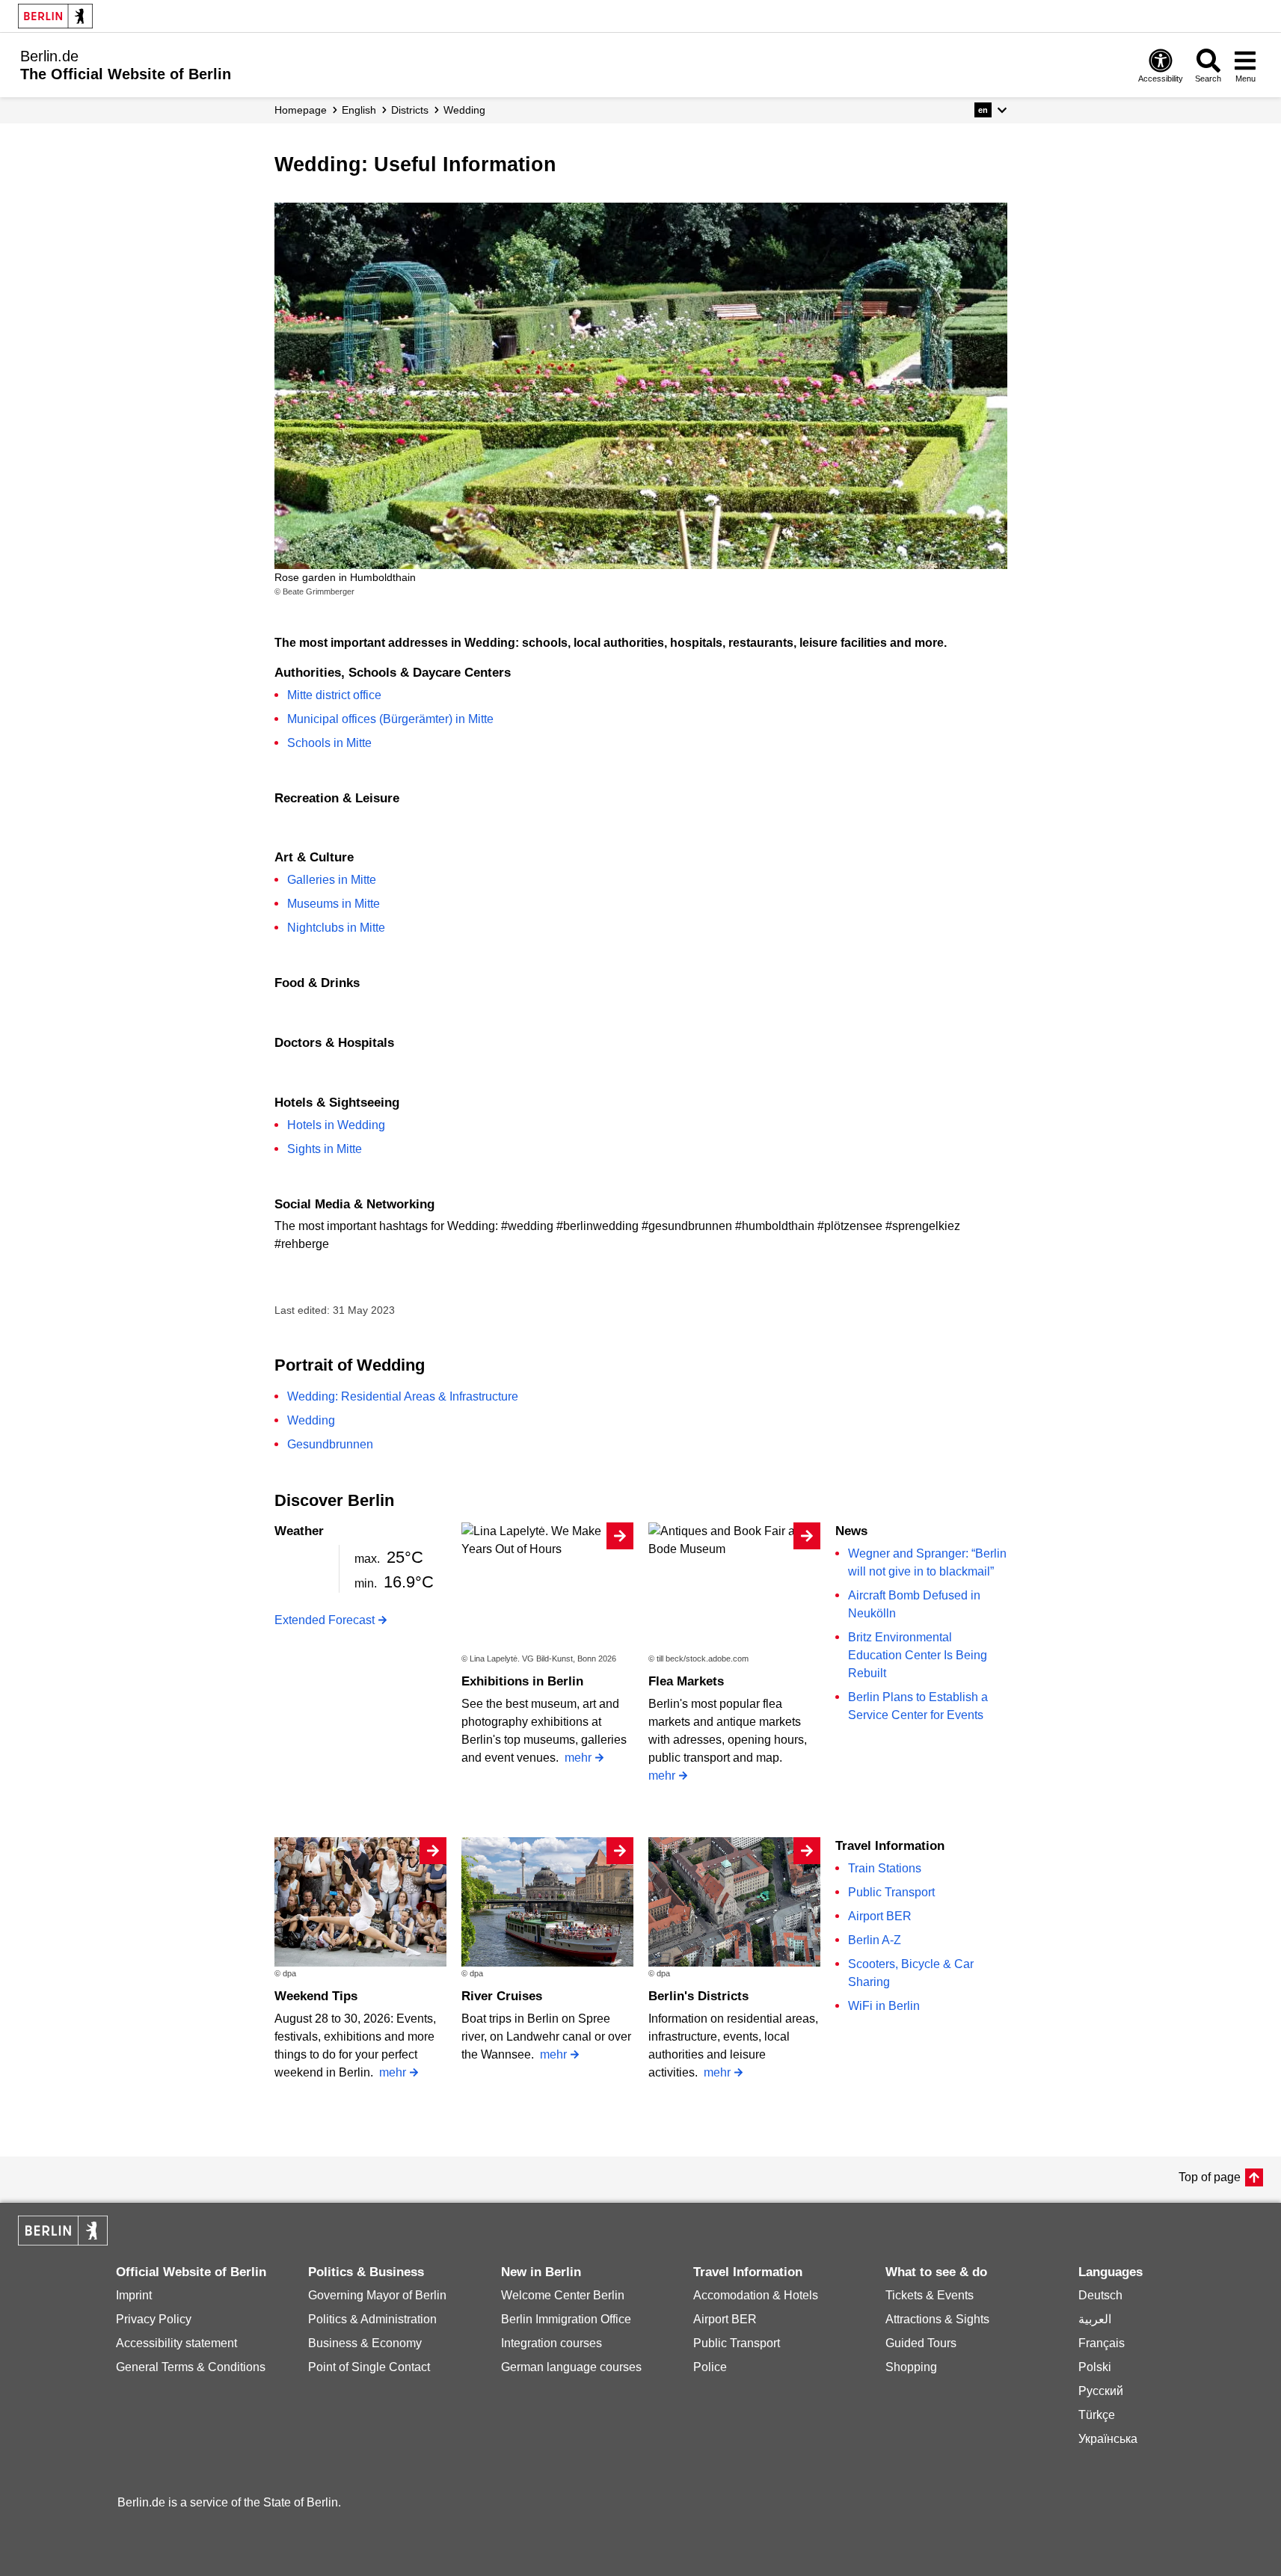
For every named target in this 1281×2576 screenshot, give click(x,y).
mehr (578, 1758)
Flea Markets (686, 1681)
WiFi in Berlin (884, 2006)
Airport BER (880, 1916)
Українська (1108, 2439)
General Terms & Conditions (191, 2367)
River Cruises (502, 1996)
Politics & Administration (372, 2319)
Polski (1095, 2367)
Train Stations (885, 1868)
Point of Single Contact (369, 2367)
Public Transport (891, 1892)
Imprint (134, 2295)
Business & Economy (365, 2343)
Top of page (1210, 2177)
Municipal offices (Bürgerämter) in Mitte (390, 719)
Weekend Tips (316, 1996)
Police (710, 2367)
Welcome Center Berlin (563, 2295)
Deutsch (1100, 2295)
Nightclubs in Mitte (336, 928)
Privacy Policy (154, 2319)
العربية (1095, 2319)
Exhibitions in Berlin (522, 1681)
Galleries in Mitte (332, 880)
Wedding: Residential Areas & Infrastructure (403, 1396)
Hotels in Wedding (336, 1125)
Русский (1101, 2391)
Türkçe (1097, 2415)
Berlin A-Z (875, 1940)
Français (1102, 2343)
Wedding (311, 1420)
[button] (990, 110)
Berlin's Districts (698, 1996)
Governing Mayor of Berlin (377, 2295)
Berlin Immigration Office (566, 2319)
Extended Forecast (325, 1620)
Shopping (911, 2367)
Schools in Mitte (329, 743)
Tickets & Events (930, 2295)
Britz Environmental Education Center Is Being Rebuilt (918, 1655)
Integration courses (552, 2343)
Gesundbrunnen (330, 1444)
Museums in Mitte (334, 904)
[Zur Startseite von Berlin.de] (63, 2241)
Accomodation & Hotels (756, 2295)
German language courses (571, 2367)
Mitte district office (334, 695)
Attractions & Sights (937, 2319)
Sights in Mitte (325, 1149)
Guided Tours (921, 2343)
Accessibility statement (176, 2343)
